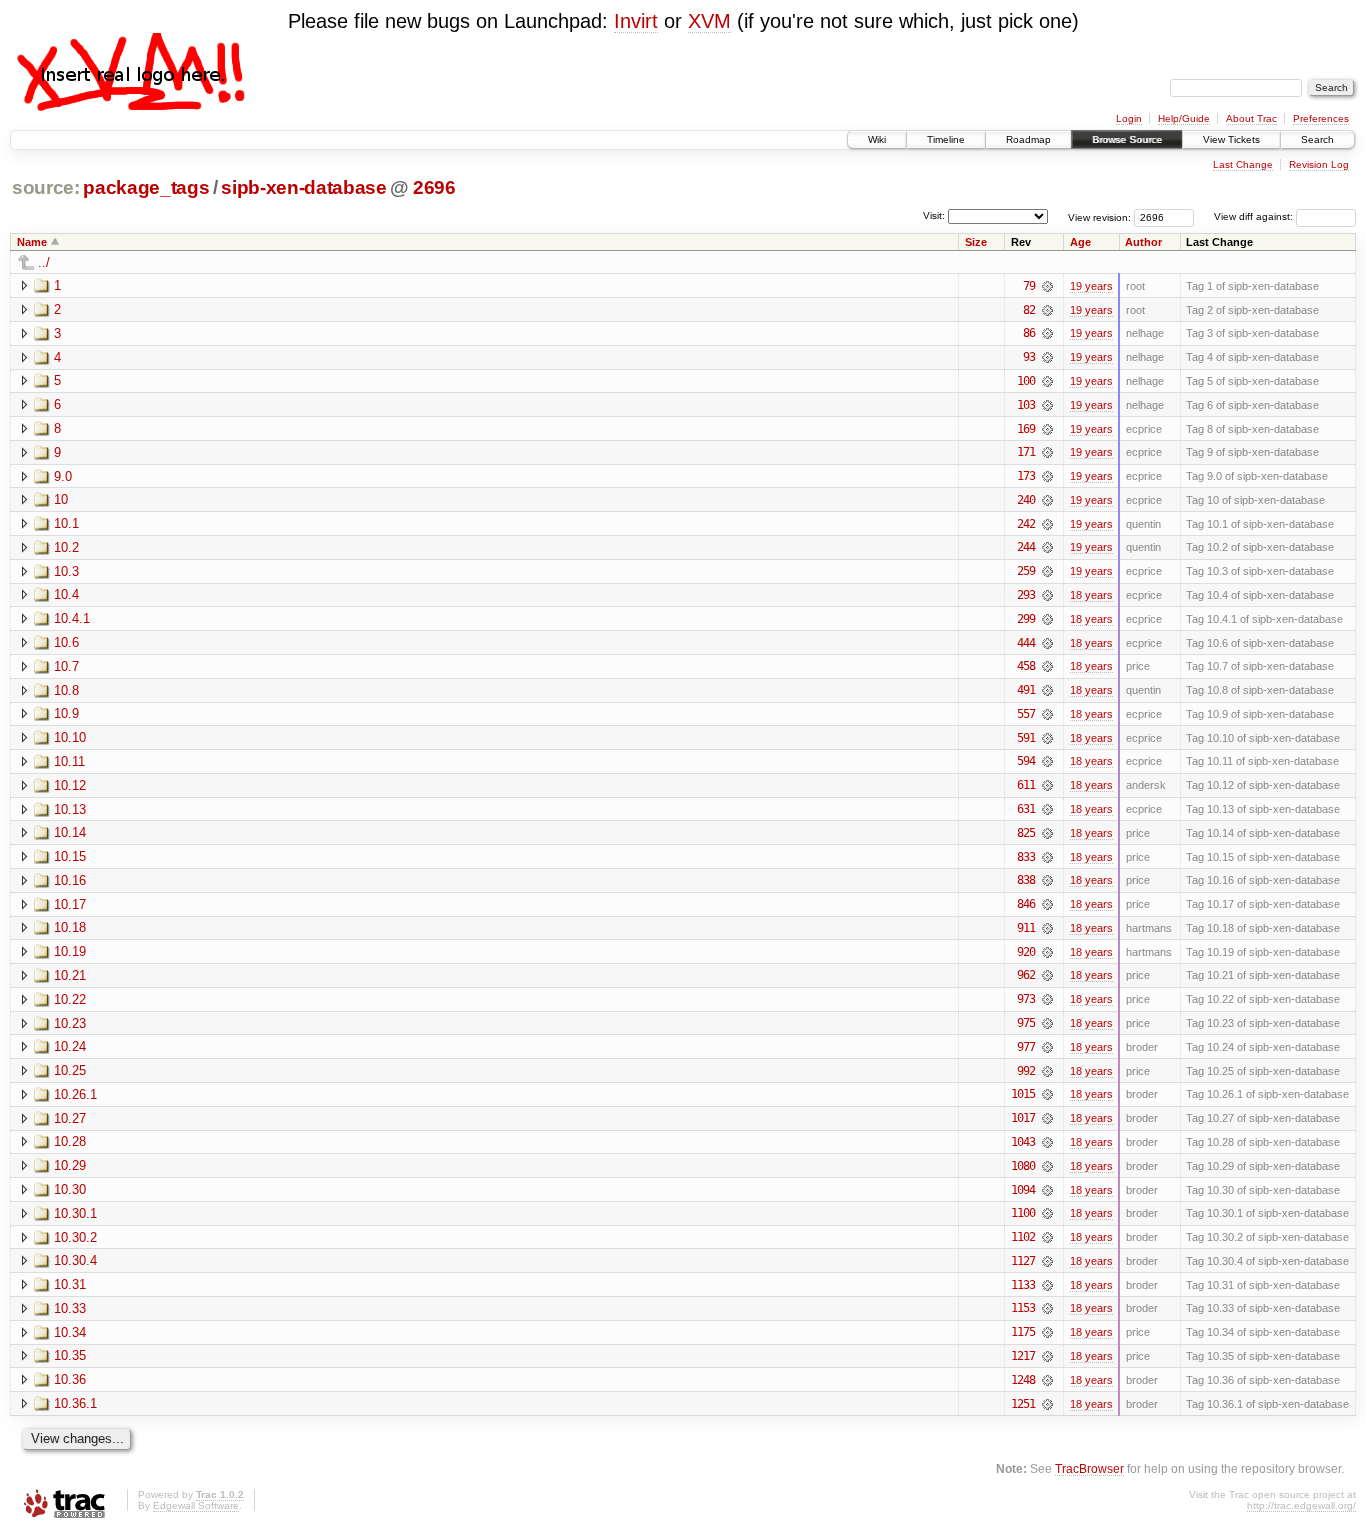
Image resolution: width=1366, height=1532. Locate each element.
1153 (1023, 1308)
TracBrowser (1089, 1468)
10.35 (70, 1355)
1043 (1023, 1142)
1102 (1023, 1237)
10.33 (70, 1308)
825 (1026, 833)
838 (1026, 880)
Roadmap (1028, 139)
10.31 (70, 1284)
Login (1129, 118)
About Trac (1251, 118)
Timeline (946, 139)
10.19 (70, 951)
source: (46, 187)
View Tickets (1231, 139)
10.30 (70, 1189)
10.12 (70, 785)
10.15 (70, 856)
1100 (1023, 1213)
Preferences (1321, 118)
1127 (1023, 1261)
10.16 (70, 880)
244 (1026, 547)
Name (32, 242)
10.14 (70, 832)
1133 (1023, 1285)
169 (1026, 429)
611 (1026, 785)
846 (1026, 904)
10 (61, 499)
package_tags (146, 187)
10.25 (70, 1070)
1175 (1023, 1332)
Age (1080, 242)
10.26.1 (75, 1094)
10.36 (70, 1379)
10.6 (66, 642)
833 (1026, 857)
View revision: (1099, 216)
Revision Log (1319, 164)
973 (1026, 999)
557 (1026, 714)
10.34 (70, 1332)
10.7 (66, 666)
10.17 (70, 904)
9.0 (63, 476)
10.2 (66, 547)
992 (1026, 1071)
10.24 (70, 1046)
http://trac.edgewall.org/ (1301, 1505)
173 (1026, 476)
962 (1026, 975)
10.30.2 (75, 1237)
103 (1026, 405)
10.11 (69, 761)
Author (1143, 242)
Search (1317, 139)
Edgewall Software (196, 1505)
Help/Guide (1184, 118)
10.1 (66, 523)
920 (1026, 952)
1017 (1023, 1118)
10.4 (66, 594)
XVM (709, 21)
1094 (1023, 1190)
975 (1026, 1023)
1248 (1023, 1380)
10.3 (66, 571)
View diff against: (1255, 216)
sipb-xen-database (303, 187)
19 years (1091, 286)
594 (1026, 761)
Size (976, 242)
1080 (1023, 1166)
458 (1026, 666)
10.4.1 (72, 618)
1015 (1023, 1094)
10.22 (70, 999)
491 (1026, 690)
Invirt (636, 21)
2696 (434, 187)
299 (1026, 619)
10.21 (70, 975)
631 (1026, 809)
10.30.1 (75, 1213)
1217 (1023, 1356)
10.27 (70, 1118)
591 (1026, 738)
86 (1029, 333)
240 (1026, 500)
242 (1026, 524)
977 (1026, 1047)
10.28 (70, 1141)
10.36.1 (75, 1403)
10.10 (70, 737)
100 (1026, 381)
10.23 (70, 1023)
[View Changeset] (1047, 286)
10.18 (70, 927)
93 (1029, 357)
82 (1029, 310)
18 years (1091, 595)
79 (1029, 286)
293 (1026, 595)
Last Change (1243, 164)
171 (1026, 452)
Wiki (877, 139)
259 (1026, 571)
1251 (1023, 1404)
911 (1026, 928)
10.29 (70, 1165)
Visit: (934, 215)
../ (44, 262)
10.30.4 (75, 1260)
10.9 (66, 713)
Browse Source (1127, 139)
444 (1026, 643)
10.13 (70, 809)
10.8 (66, 690)
